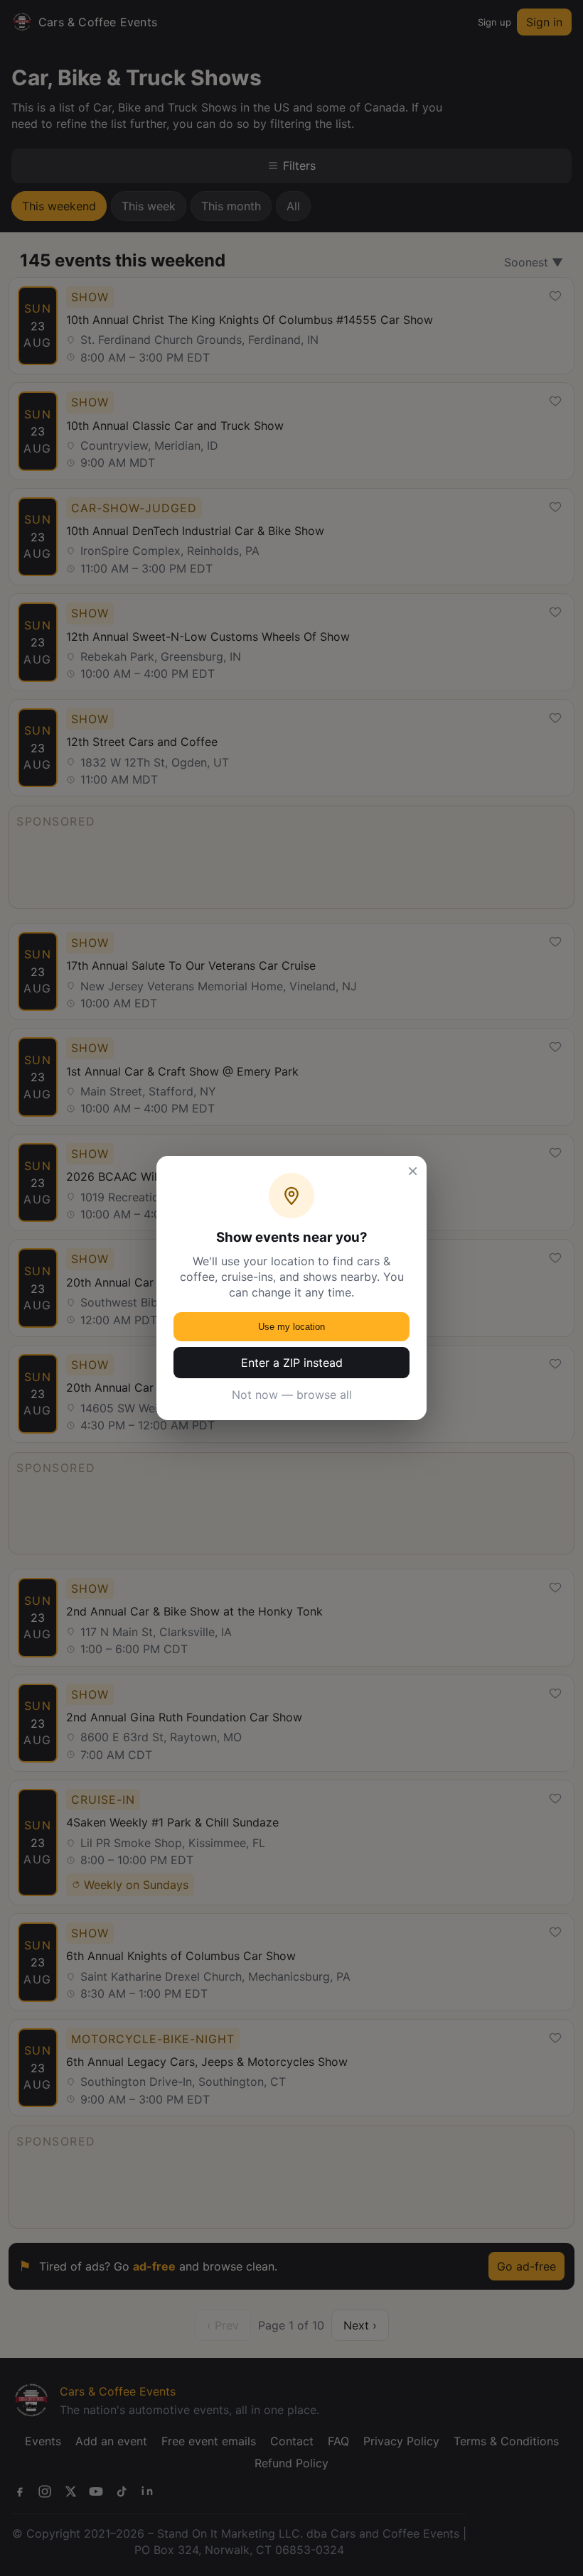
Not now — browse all (292, 1395)
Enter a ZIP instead (292, 1363)
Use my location (291, 1327)
